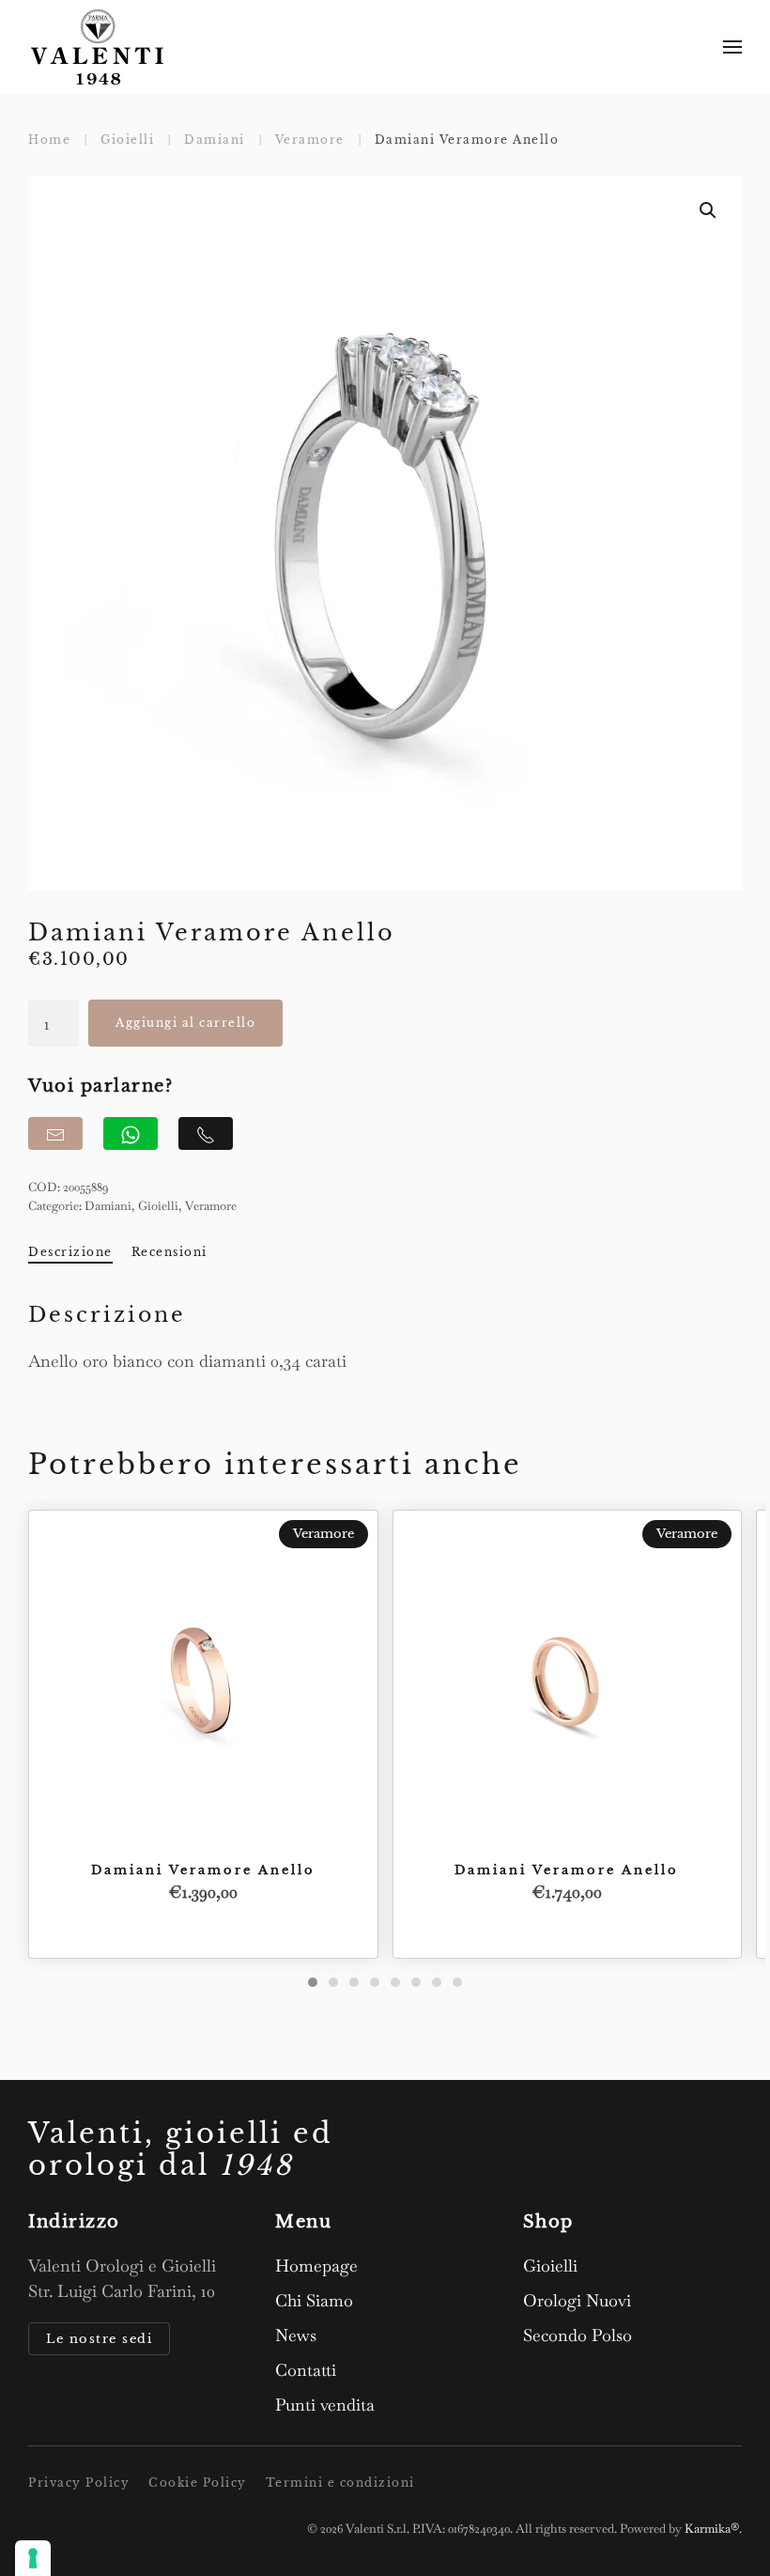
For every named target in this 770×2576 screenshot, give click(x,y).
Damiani (108, 1206)
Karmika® (712, 2529)
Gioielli (158, 1206)
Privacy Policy (79, 2483)
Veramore (211, 1206)
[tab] (313, 1982)
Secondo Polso (577, 2335)
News (296, 2335)
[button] (732, 47)
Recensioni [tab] (169, 1252)
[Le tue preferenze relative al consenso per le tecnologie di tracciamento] (33, 2558)
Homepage (316, 2266)
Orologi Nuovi (577, 2300)
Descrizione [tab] (70, 1252)
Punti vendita (325, 2405)
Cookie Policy (198, 2483)
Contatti (306, 2370)
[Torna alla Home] (99, 47)
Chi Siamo (314, 2300)
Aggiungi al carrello (185, 1023)
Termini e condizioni (340, 2483)
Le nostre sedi (99, 2339)
